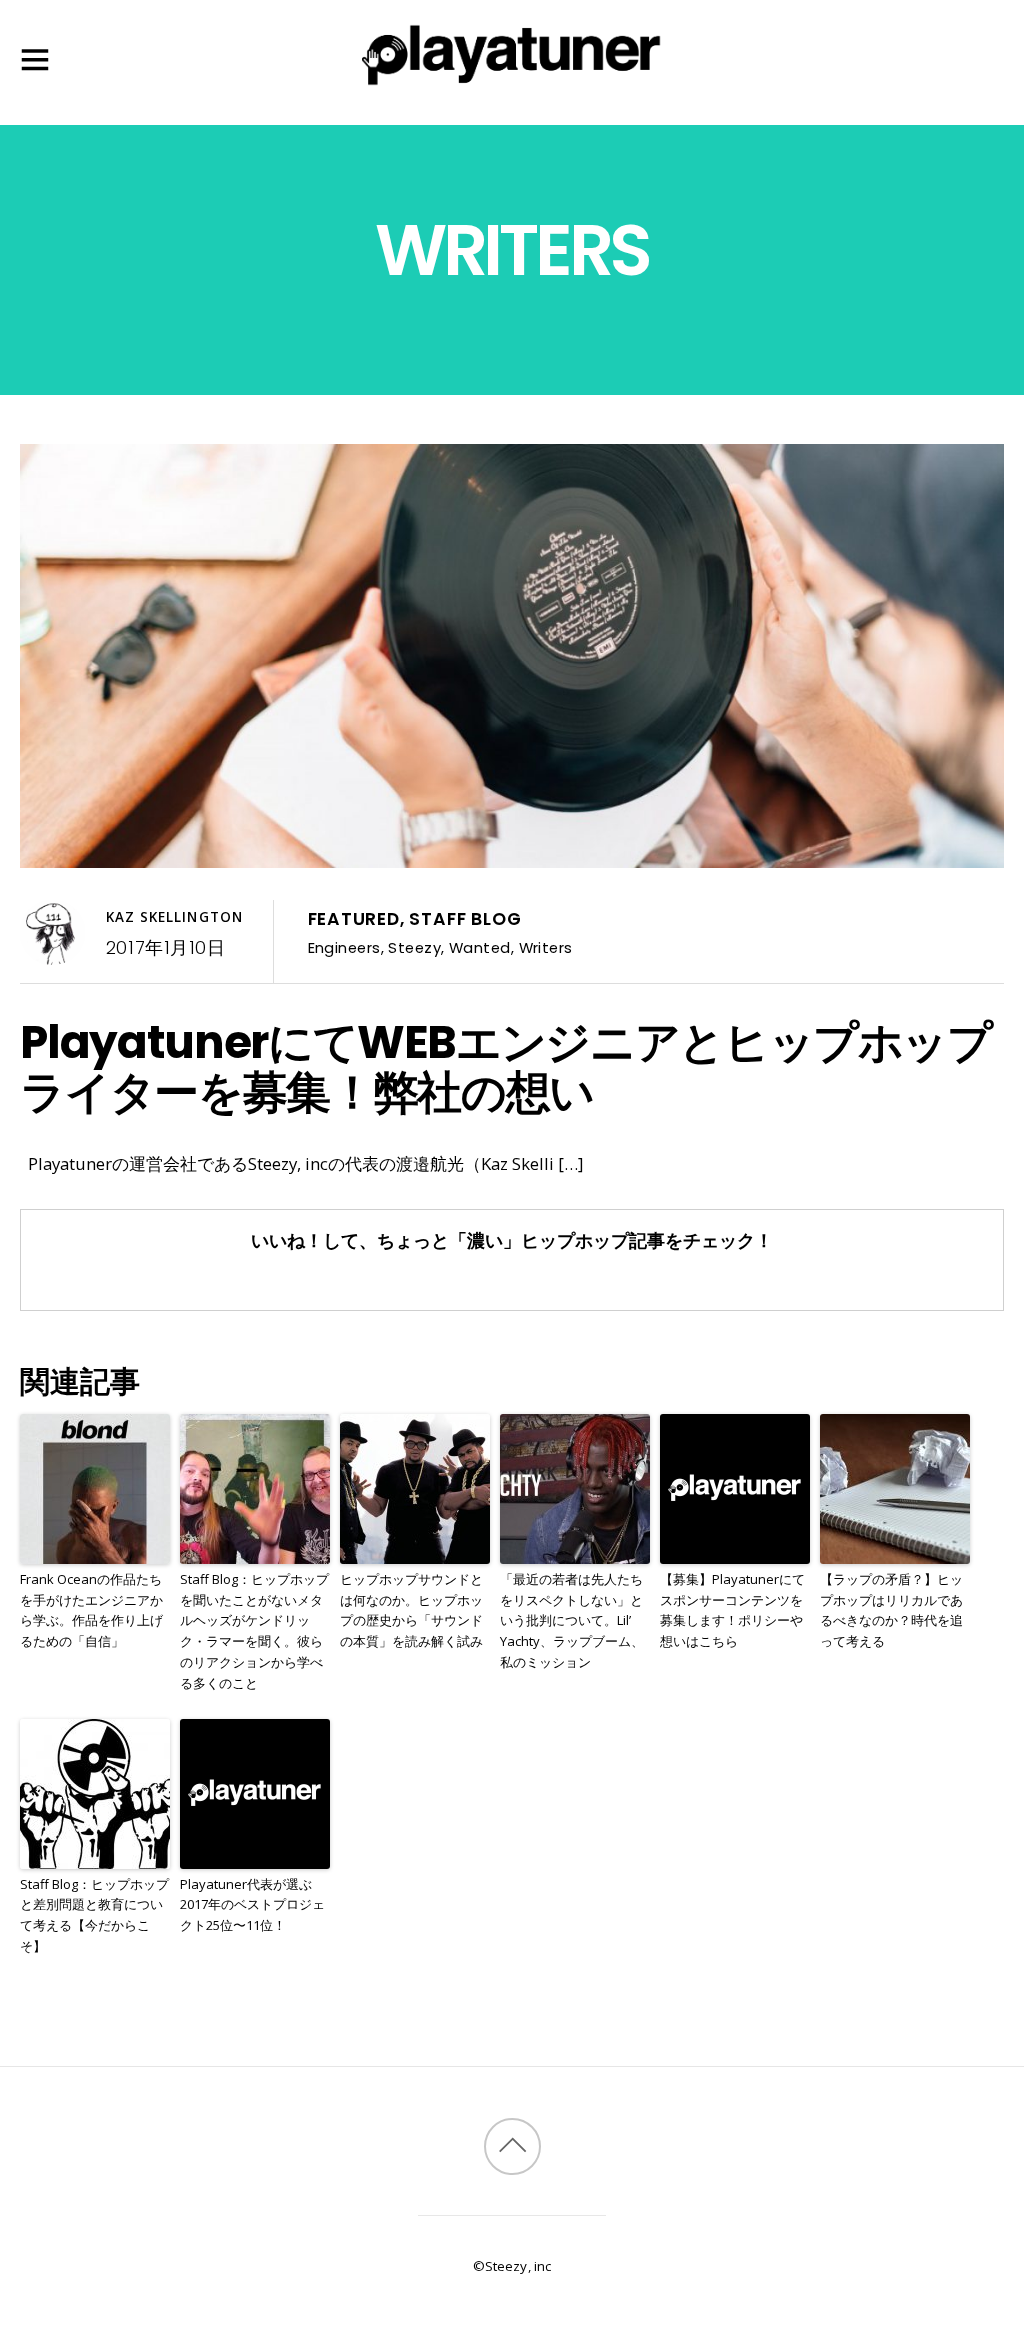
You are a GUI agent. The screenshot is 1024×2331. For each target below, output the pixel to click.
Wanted (480, 947)
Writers (546, 947)
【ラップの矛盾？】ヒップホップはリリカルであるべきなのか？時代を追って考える (891, 1610)
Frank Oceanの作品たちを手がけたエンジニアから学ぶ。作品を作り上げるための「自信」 (91, 1610)
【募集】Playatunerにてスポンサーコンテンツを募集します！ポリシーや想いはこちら (732, 1610)
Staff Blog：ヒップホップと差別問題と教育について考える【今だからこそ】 (94, 1915)
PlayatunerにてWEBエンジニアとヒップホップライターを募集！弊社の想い (505, 1067)
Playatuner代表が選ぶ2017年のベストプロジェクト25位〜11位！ (252, 1905)
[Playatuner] (512, 88)
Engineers (344, 947)
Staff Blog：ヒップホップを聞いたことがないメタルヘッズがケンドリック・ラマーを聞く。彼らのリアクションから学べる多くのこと (254, 1631)
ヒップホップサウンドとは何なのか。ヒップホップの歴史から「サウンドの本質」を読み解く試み (411, 1610)
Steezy (414, 947)
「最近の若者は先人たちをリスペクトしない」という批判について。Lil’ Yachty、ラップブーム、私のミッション (572, 1620)
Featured (354, 919)
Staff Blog (465, 919)
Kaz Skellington (174, 917)
